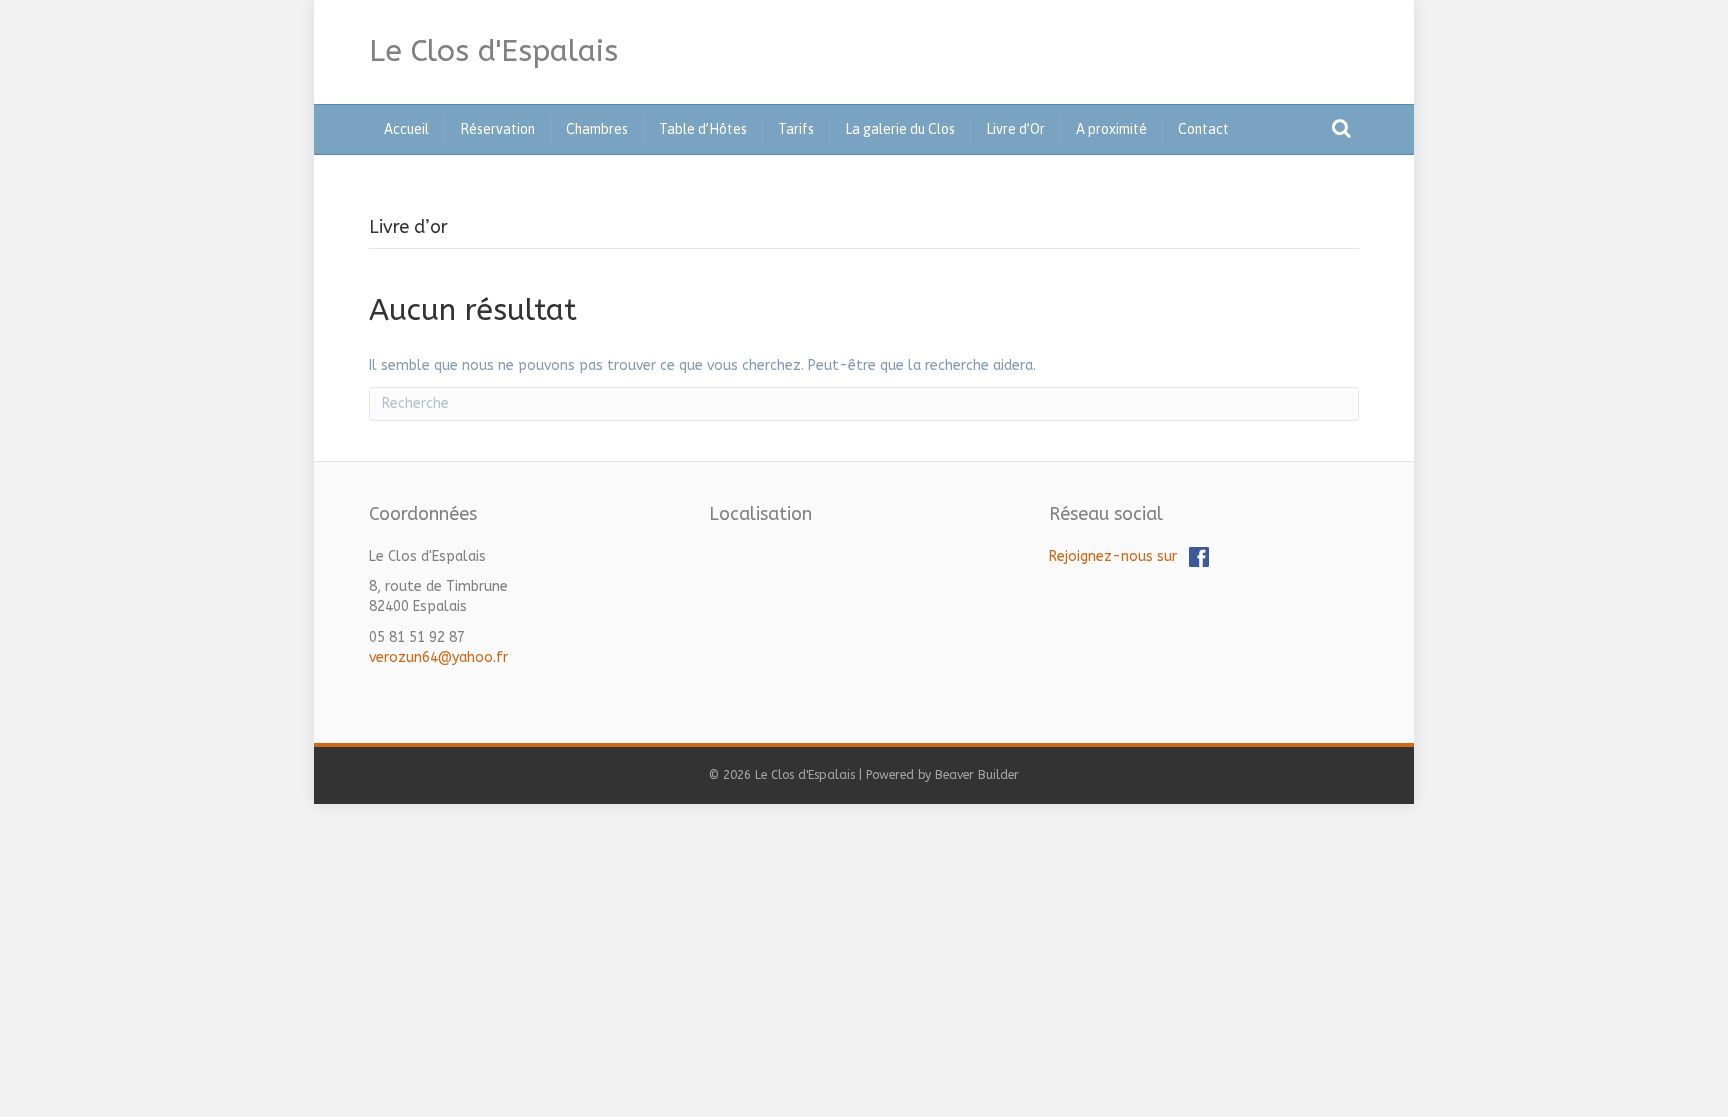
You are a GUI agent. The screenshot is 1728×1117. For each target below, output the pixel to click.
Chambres (597, 129)
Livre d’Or (1015, 129)
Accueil (406, 129)
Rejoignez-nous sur (1119, 556)
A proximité (1111, 129)
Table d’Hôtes (703, 129)
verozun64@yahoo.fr (438, 657)
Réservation (497, 129)
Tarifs (796, 129)
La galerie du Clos (900, 129)
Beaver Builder (977, 775)
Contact (1203, 129)
